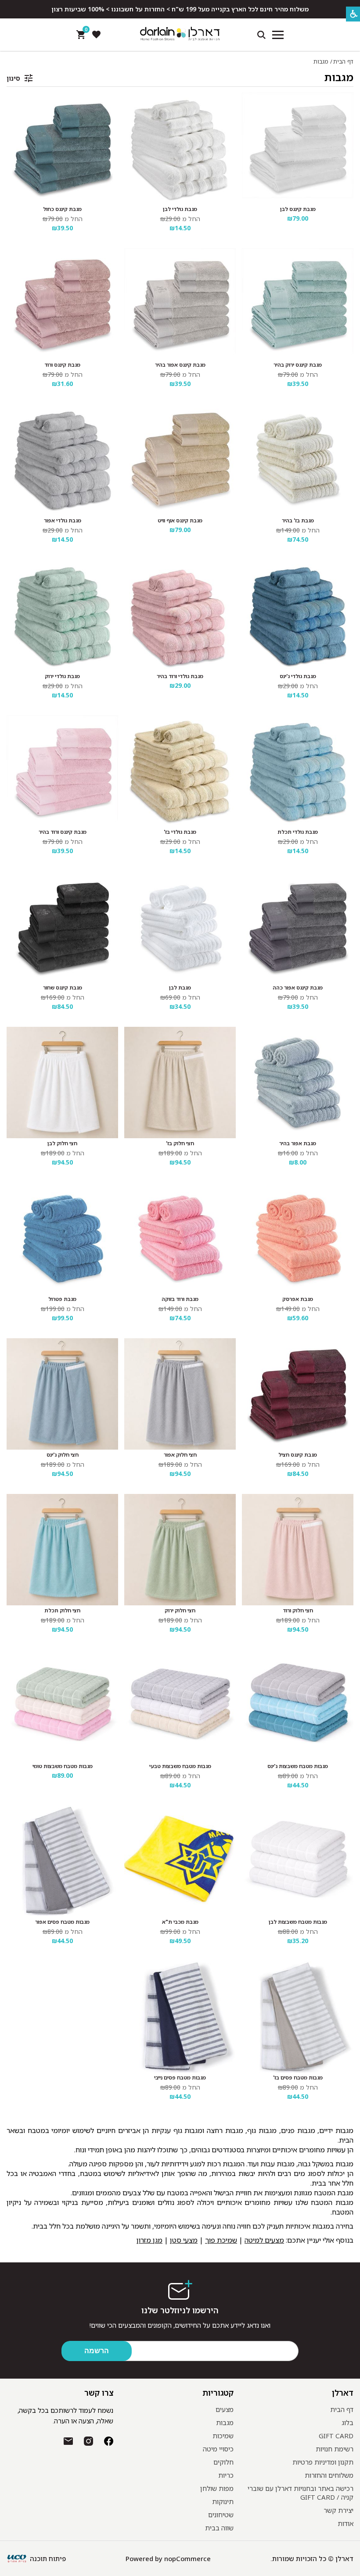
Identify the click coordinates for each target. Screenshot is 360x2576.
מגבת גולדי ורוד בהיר (180, 676)
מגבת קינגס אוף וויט (180, 521)
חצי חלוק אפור (180, 1455)
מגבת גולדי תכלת (298, 832)
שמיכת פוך (221, 2240)
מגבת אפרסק (298, 1299)
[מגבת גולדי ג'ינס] (298, 615)
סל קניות (85, 31)
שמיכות (223, 2436)
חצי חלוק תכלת (62, 1611)
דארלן (343, 2393)
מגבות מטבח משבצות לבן (298, 1922)
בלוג (347, 2422)
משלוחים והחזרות (329, 2475)
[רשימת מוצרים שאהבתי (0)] (96, 35)
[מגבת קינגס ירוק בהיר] (298, 304)
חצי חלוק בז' (180, 1143)
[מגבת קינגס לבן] (298, 148)
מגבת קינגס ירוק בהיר (298, 365)
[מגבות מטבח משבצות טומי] (62, 1705)
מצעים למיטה (264, 2240)
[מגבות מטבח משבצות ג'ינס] (298, 1705)
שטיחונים (221, 2515)
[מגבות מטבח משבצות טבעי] (180, 1705)
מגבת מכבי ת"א (180, 1922)
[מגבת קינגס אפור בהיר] (180, 304)
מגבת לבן (180, 988)
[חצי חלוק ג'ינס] (62, 1394)
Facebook (109, 2441)
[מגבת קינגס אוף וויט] (180, 460)
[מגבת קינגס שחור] (62, 927)
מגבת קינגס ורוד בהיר (63, 832)
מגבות (339, 77)
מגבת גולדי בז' (180, 832)
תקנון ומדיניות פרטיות (323, 2462)
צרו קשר (99, 2393)
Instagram (88, 2441)
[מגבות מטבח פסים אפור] (62, 1861)
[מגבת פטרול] (62, 1238)
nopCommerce (187, 2558)
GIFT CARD (336, 2436)
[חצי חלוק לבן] (62, 1083)
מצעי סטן (184, 2240)
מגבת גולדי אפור (63, 521)
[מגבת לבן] (180, 927)
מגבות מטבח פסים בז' (298, 2078)
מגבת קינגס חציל (298, 1455)
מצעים (225, 2409)
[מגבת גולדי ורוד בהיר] (180, 615)
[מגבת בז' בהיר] (298, 460)
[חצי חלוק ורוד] (298, 1550)
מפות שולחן (217, 2488)
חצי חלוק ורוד (298, 1611)
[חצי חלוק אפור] (180, 1394)
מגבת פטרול (62, 1299)
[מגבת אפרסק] (298, 1238)
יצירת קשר (338, 2510)
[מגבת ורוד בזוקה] (180, 1238)
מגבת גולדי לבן (180, 209)
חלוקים (223, 2462)
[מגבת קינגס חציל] (298, 1394)
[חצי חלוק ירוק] (180, 1550)
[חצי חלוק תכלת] (62, 1550)
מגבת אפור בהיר (298, 1143)
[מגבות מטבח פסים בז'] (298, 2017)
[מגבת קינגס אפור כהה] (298, 927)
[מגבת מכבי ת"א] (180, 1861)
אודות (346, 2523)
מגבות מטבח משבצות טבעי (180, 1766)
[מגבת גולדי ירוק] (62, 615)
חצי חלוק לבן (62, 1143)
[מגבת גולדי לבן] (180, 148)
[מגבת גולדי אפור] (62, 460)
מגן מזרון (149, 2240)
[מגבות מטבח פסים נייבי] (180, 2017)
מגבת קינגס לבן (298, 209)
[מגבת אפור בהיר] (298, 1083)
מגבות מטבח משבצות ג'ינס (298, 1766)
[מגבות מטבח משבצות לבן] (298, 1861)
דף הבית (343, 61)
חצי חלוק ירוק (180, 1611)
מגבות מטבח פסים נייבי (180, 2078)
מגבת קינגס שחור (63, 988)
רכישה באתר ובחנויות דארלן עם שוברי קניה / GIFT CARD (301, 2493)
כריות (226, 2475)
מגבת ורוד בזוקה (180, 1299)
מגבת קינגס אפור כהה (298, 988)
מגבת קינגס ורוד (62, 365)
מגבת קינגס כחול (62, 209)
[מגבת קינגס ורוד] (62, 304)
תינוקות (223, 2501)
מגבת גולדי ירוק (62, 676)
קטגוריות (218, 2393)
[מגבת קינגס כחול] (62, 148)
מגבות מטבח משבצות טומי (63, 1766)
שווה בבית (219, 2528)
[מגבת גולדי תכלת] (298, 771)
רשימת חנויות (335, 2449)
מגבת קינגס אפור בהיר (180, 365)
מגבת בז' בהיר (298, 521)
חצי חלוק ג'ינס (63, 1455)
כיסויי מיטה (218, 2449)
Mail (68, 2441)
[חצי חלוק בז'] (180, 1083)
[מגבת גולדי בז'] (180, 771)
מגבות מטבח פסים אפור (62, 1922)
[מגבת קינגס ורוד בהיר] (62, 771)
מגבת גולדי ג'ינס (298, 676)
